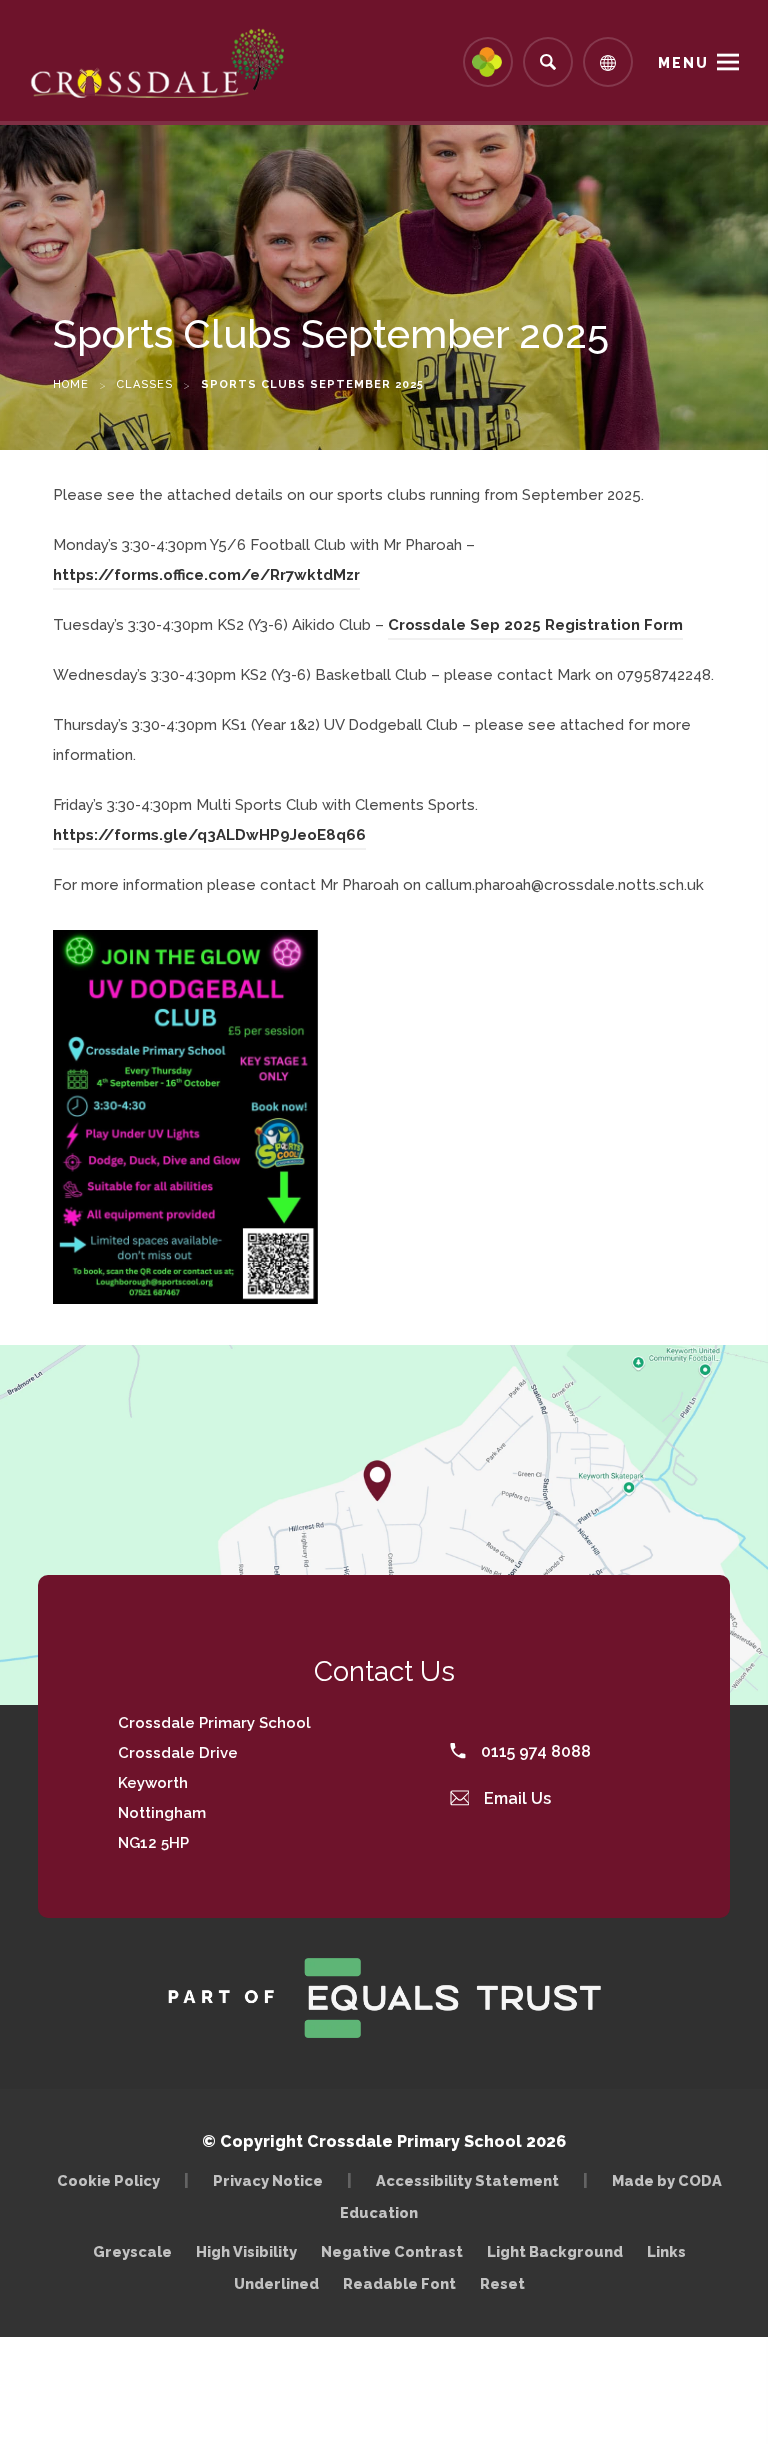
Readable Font (399, 2283)
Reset (502, 2283)
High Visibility (246, 2251)
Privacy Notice (268, 2180)
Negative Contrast (392, 2251)
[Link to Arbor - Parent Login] (488, 62)
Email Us (515, 1798)
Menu (683, 63)
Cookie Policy (108, 2180)
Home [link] (71, 384)
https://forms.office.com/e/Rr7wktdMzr (206, 578)
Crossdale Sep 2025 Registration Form (535, 628)
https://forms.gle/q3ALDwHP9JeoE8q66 (209, 838)
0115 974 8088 (534, 1751)
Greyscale (132, 2251)
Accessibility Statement (467, 2180)
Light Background (555, 2251)
